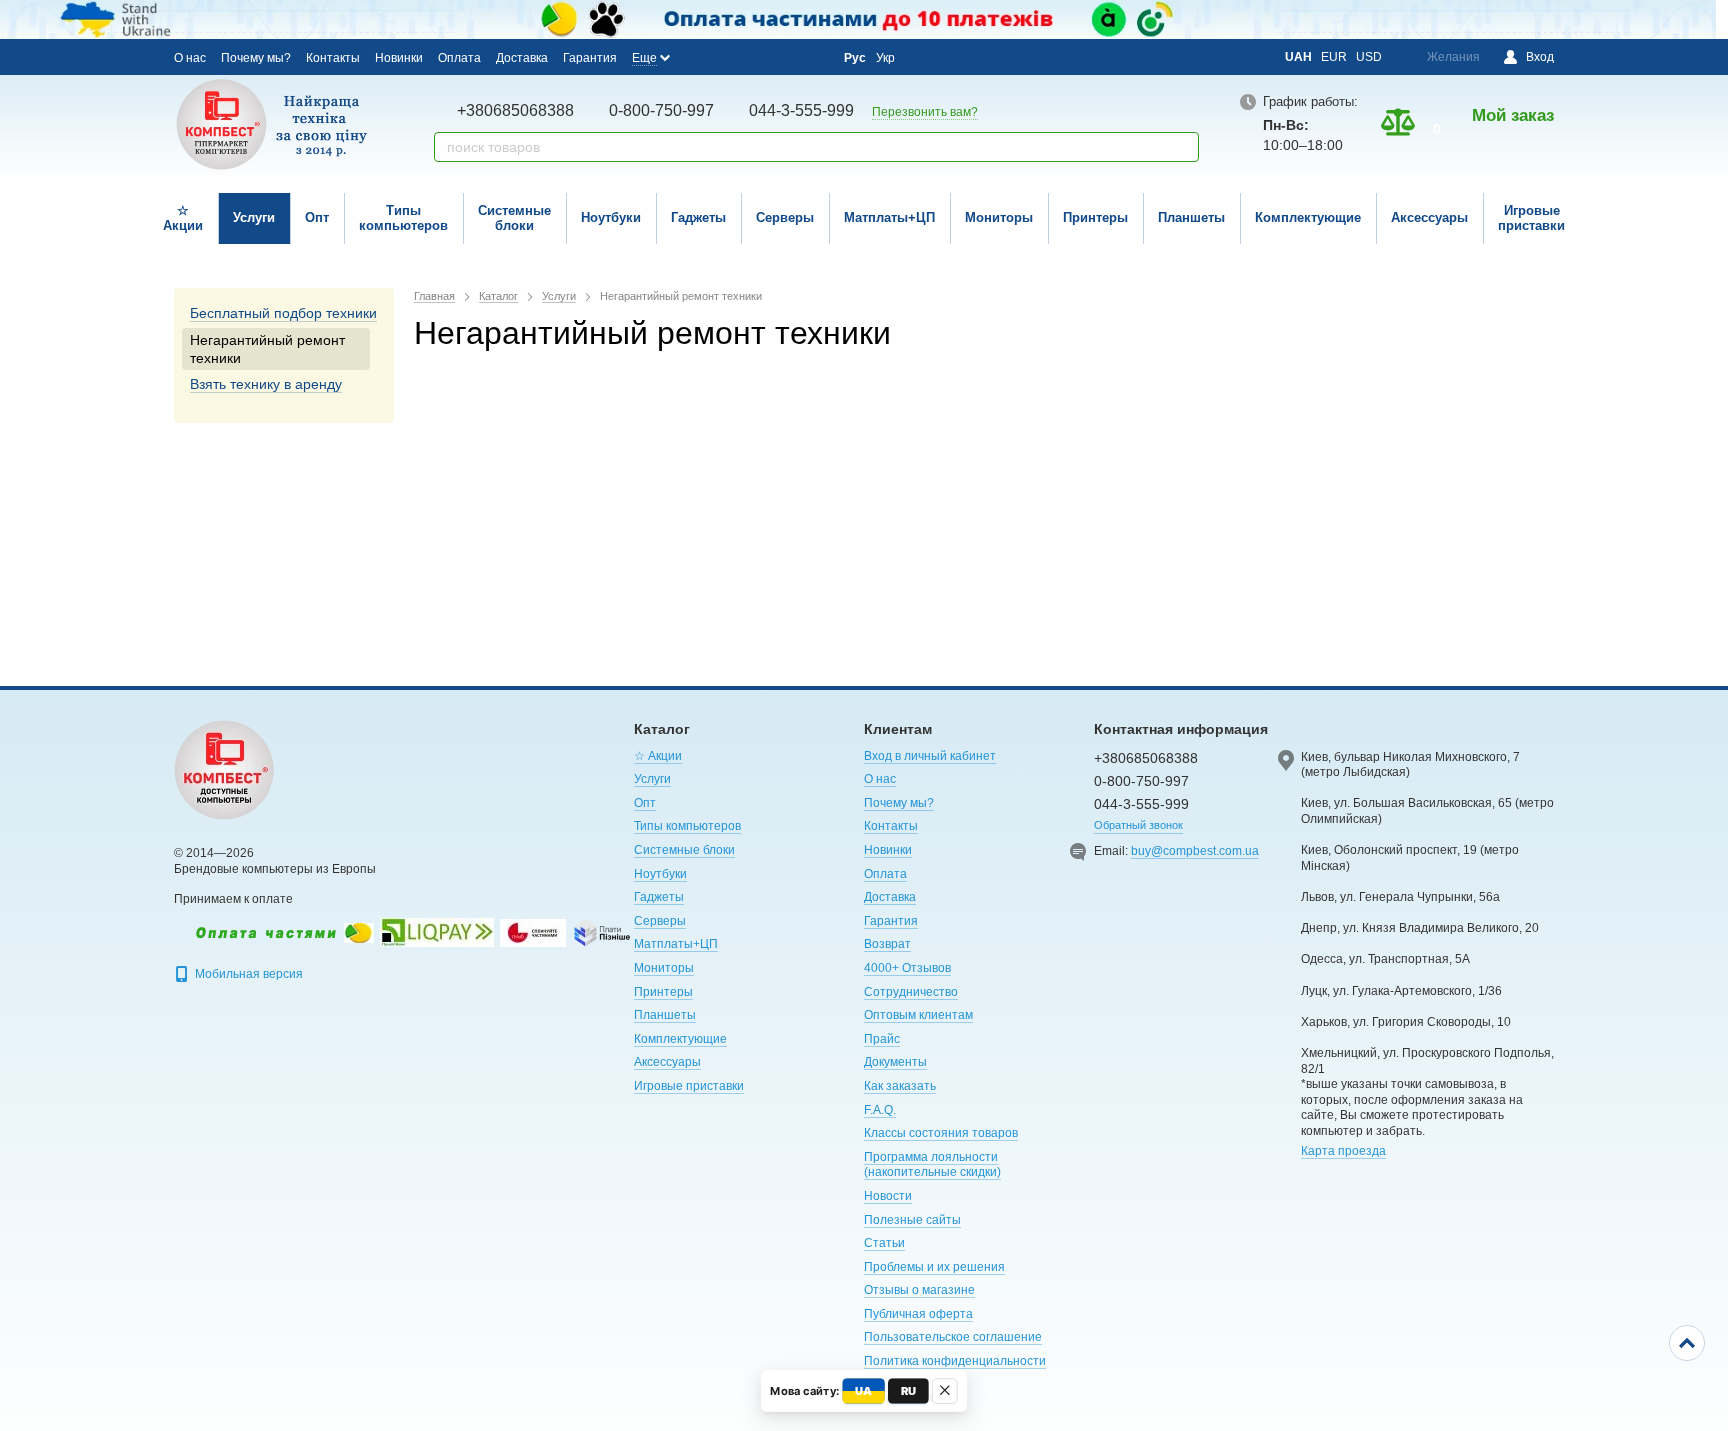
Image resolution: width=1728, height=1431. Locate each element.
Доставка (522, 58)
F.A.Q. (880, 1110)
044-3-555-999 (801, 110)
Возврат (887, 944)
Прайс (882, 1039)
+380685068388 (515, 110)
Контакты (333, 58)
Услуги (254, 217)
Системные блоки (514, 218)
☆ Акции (183, 218)
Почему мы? (256, 58)
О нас (190, 58)
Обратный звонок (1138, 825)
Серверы (785, 217)
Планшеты (1191, 217)
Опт (317, 217)
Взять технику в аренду (266, 384)
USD (1369, 57)
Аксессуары (1429, 217)
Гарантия (590, 58)
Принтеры (1095, 217)
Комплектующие (1308, 217)
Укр (885, 58)
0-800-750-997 (661, 110)
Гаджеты (698, 217)
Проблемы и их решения (934, 1267)
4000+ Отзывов (907, 968)
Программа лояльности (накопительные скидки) (932, 1165)
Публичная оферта (918, 1314)
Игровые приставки (1531, 218)
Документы (895, 1062)
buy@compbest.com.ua (1195, 851)
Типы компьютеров (403, 218)
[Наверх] (1687, 1343)
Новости (888, 1196)
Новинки (399, 58)
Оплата (459, 58)
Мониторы (999, 217)
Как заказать (900, 1086)
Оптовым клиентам (918, 1015)
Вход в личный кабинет (930, 756)
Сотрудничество (911, 992)
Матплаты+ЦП (889, 217)
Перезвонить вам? (925, 112)
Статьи (884, 1243)
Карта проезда (1343, 1151)
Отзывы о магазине (919, 1290)
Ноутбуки (611, 217)
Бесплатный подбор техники (283, 313)
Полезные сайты (912, 1220)
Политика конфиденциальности (955, 1361)
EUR (1334, 57)
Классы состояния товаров (941, 1133)
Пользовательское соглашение (953, 1337)
